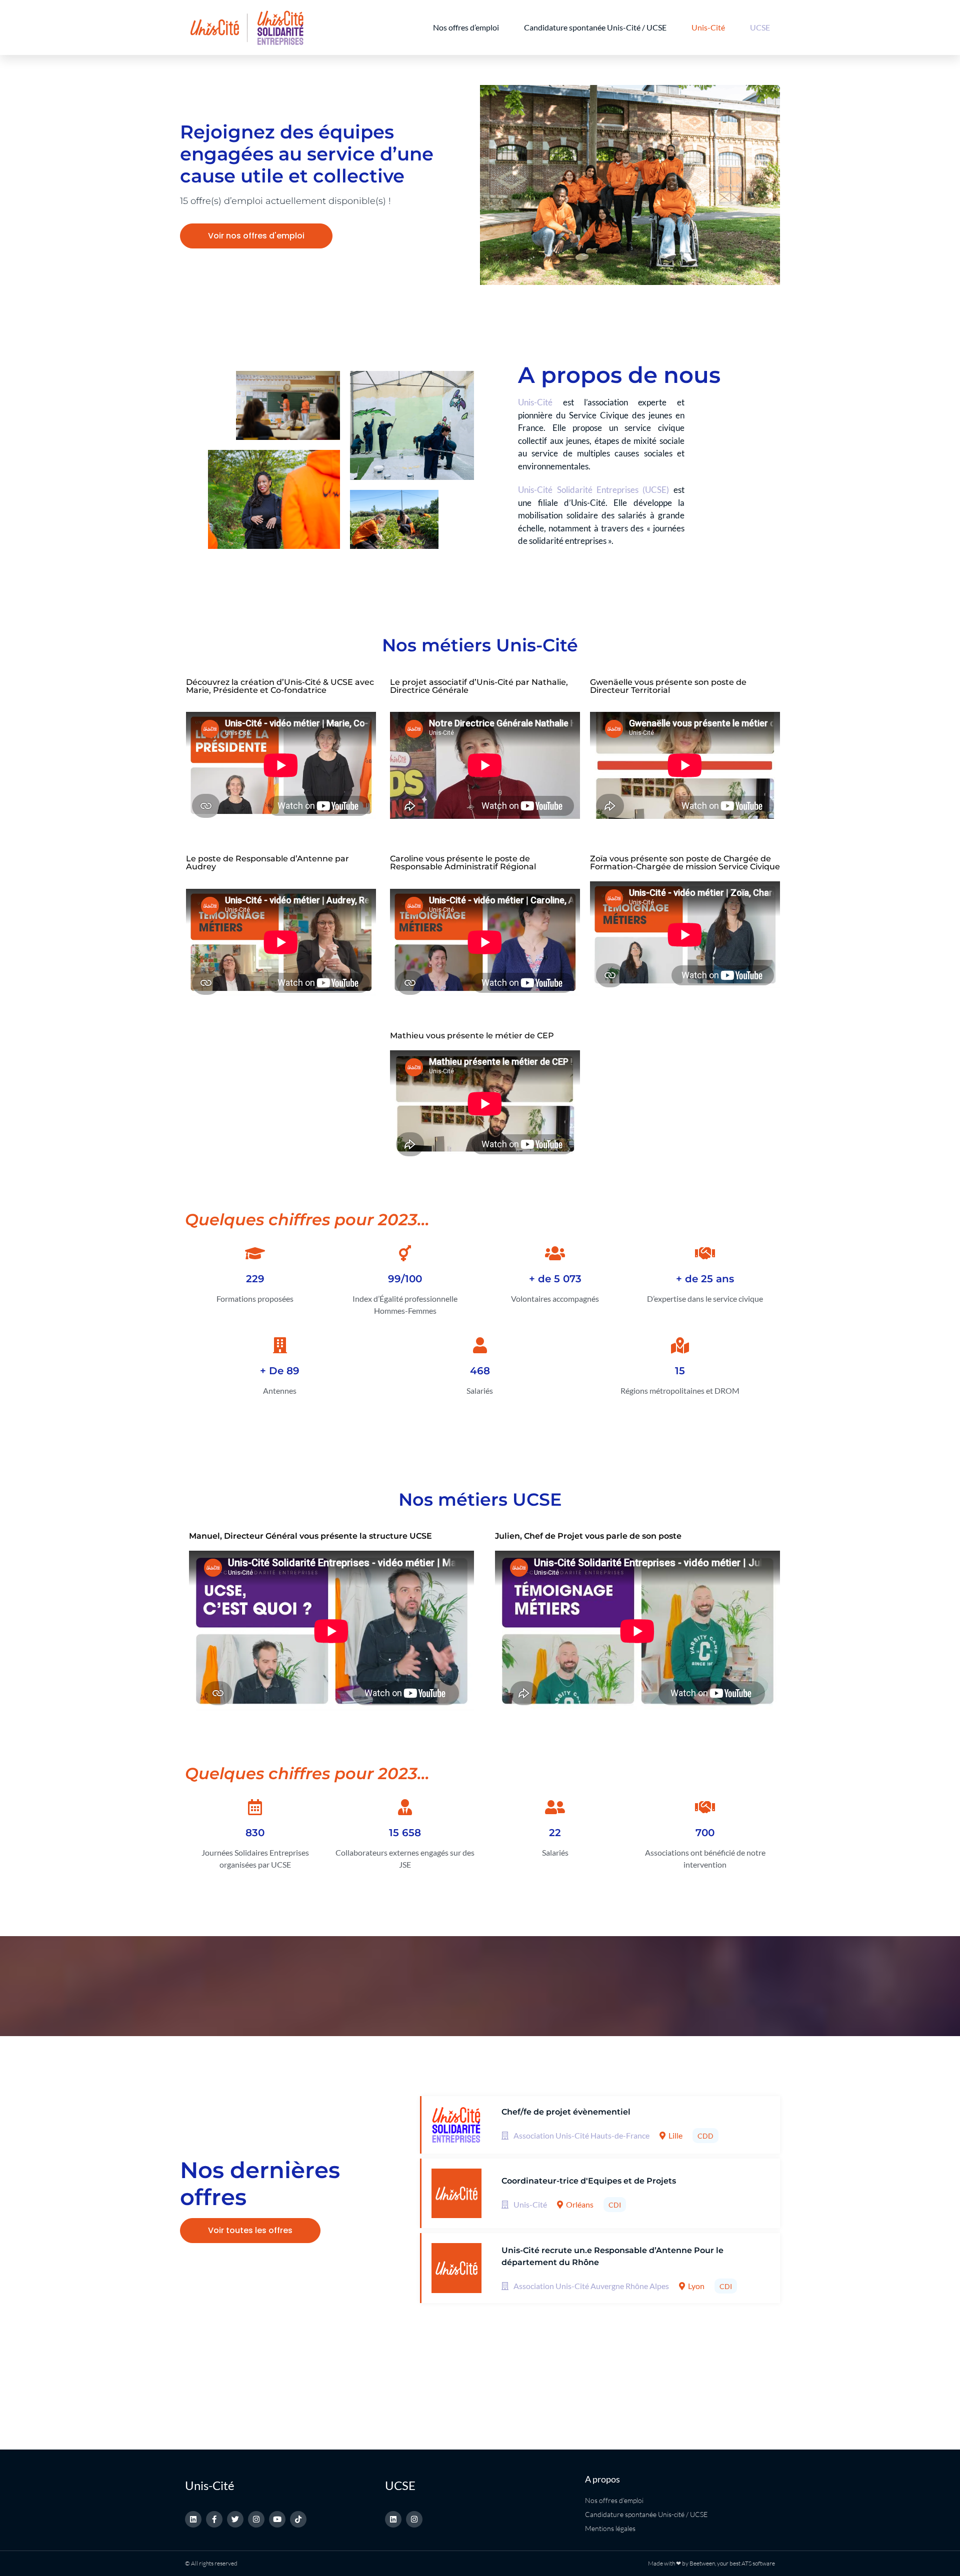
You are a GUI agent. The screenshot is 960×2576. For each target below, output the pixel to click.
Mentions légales (610, 2528)
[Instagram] (256, 2519)
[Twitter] (235, 2519)
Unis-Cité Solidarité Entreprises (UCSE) (593, 490)
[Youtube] (277, 2519)
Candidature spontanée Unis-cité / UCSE (646, 2514)
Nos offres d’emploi (466, 27)
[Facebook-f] (214, 2519)
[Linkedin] (193, 2519)
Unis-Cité (708, 27)
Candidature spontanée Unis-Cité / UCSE (595, 27)
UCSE (760, 27)
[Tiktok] (298, 2519)
